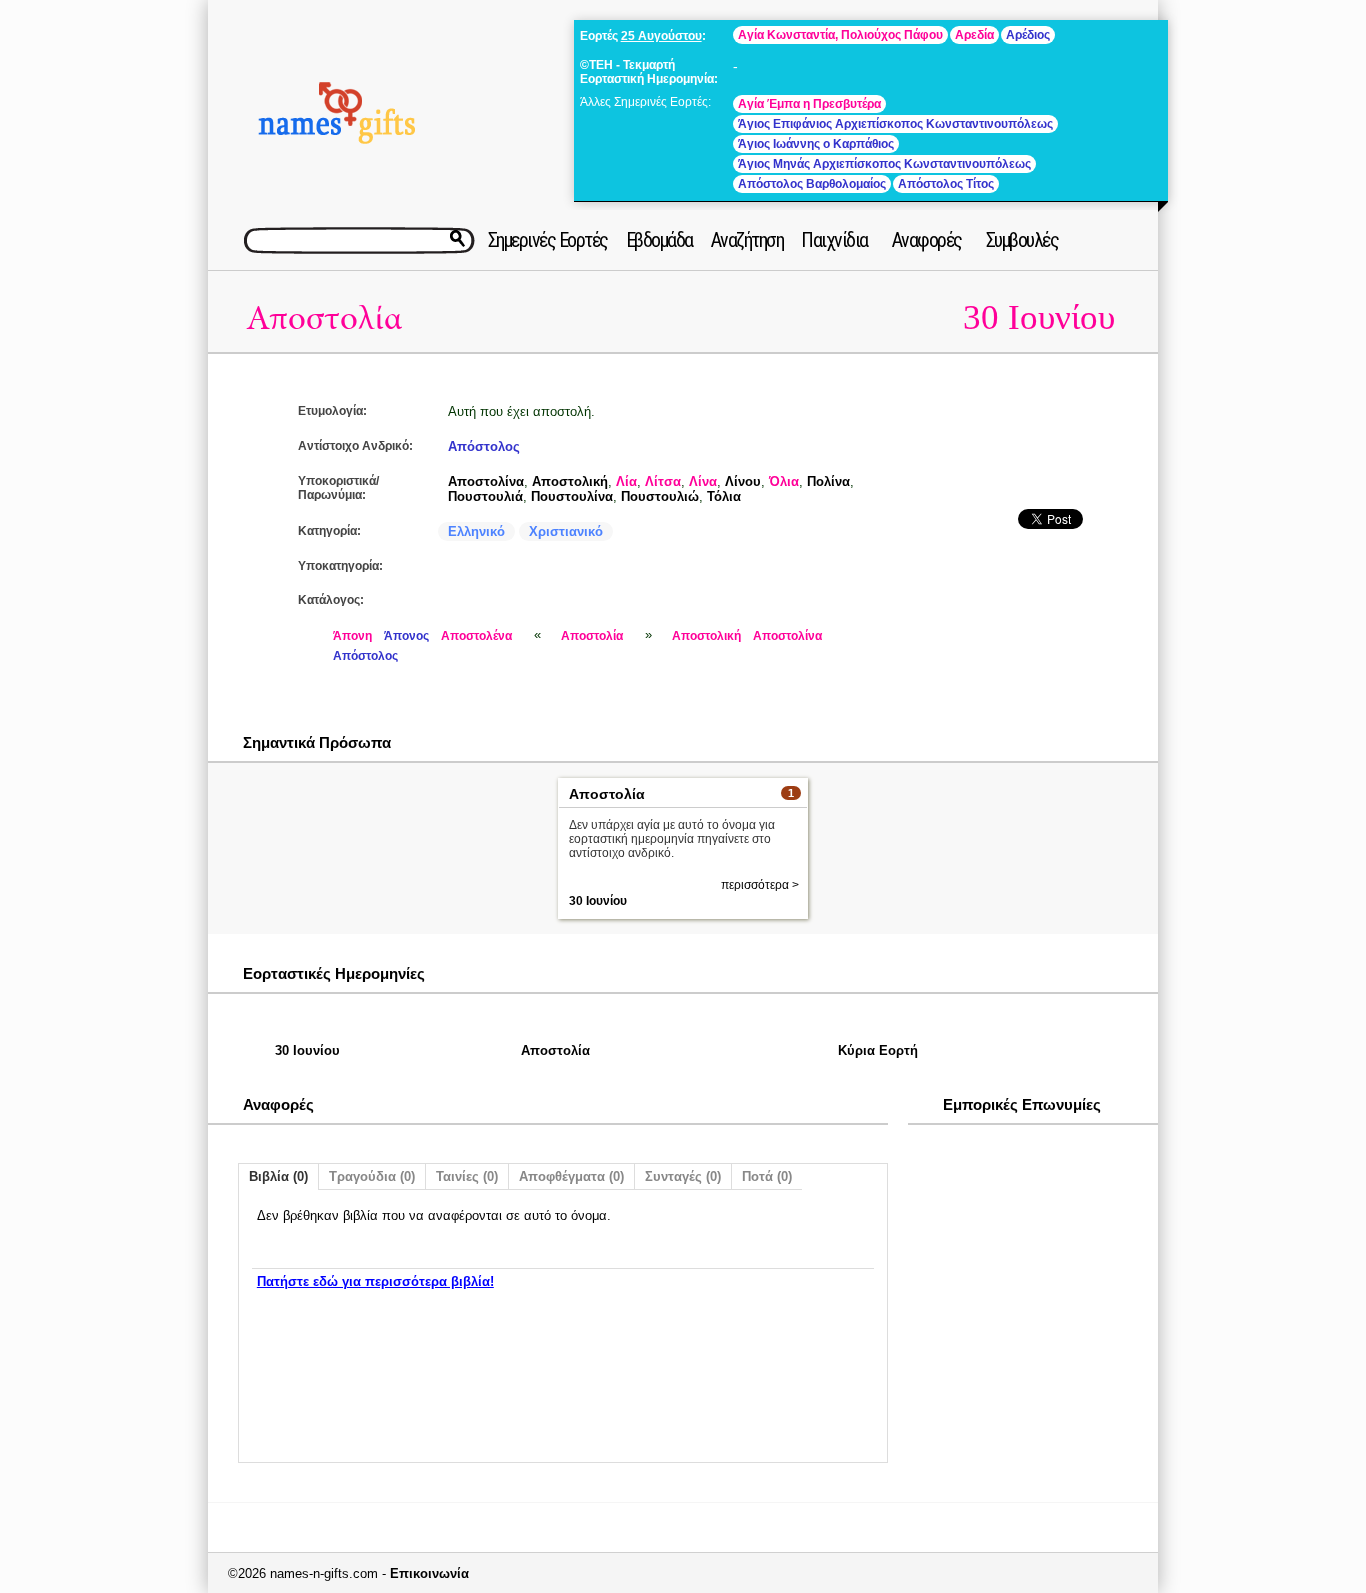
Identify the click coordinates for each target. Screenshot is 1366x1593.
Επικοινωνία (429, 1573)
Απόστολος (484, 446)
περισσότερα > (760, 885)
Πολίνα (828, 481)
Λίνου (743, 481)
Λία (626, 481)
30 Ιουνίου (1039, 317)
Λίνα (703, 481)
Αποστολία (324, 318)
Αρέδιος (1028, 35)
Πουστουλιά (485, 496)
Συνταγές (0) (683, 1176)
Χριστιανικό (566, 531)
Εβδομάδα (659, 240)
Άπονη (352, 636)
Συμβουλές (1022, 240)
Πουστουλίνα (572, 496)
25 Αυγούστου (661, 36)
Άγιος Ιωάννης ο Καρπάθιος (816, 144)
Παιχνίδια (834, 240)
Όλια (784, 481)
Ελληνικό (476, 531)
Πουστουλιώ (660, 496)
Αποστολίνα (486, 481)
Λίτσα (663, 481)
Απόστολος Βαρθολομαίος (812, 184)
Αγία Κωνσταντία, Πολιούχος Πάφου (840, 35)
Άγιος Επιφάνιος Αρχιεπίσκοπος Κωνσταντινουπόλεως (895, 124)
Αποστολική (570, 481)
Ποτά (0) (767, 1176)
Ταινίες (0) (467, 1176)
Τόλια (724, 496)
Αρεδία (974, 35)
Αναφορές (927, 240)
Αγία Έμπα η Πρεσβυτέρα (809, 104)
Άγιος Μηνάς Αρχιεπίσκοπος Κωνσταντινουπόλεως (884, 164)
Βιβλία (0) (278, 1176)
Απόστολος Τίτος (946, 184)
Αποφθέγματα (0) (571, 1176)
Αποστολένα (476, 636)
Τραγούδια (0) (372, 1176)
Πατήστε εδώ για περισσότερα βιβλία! (375, 1281)
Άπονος (406, 636)
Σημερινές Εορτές (548, 240)
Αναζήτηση (747, 240)
